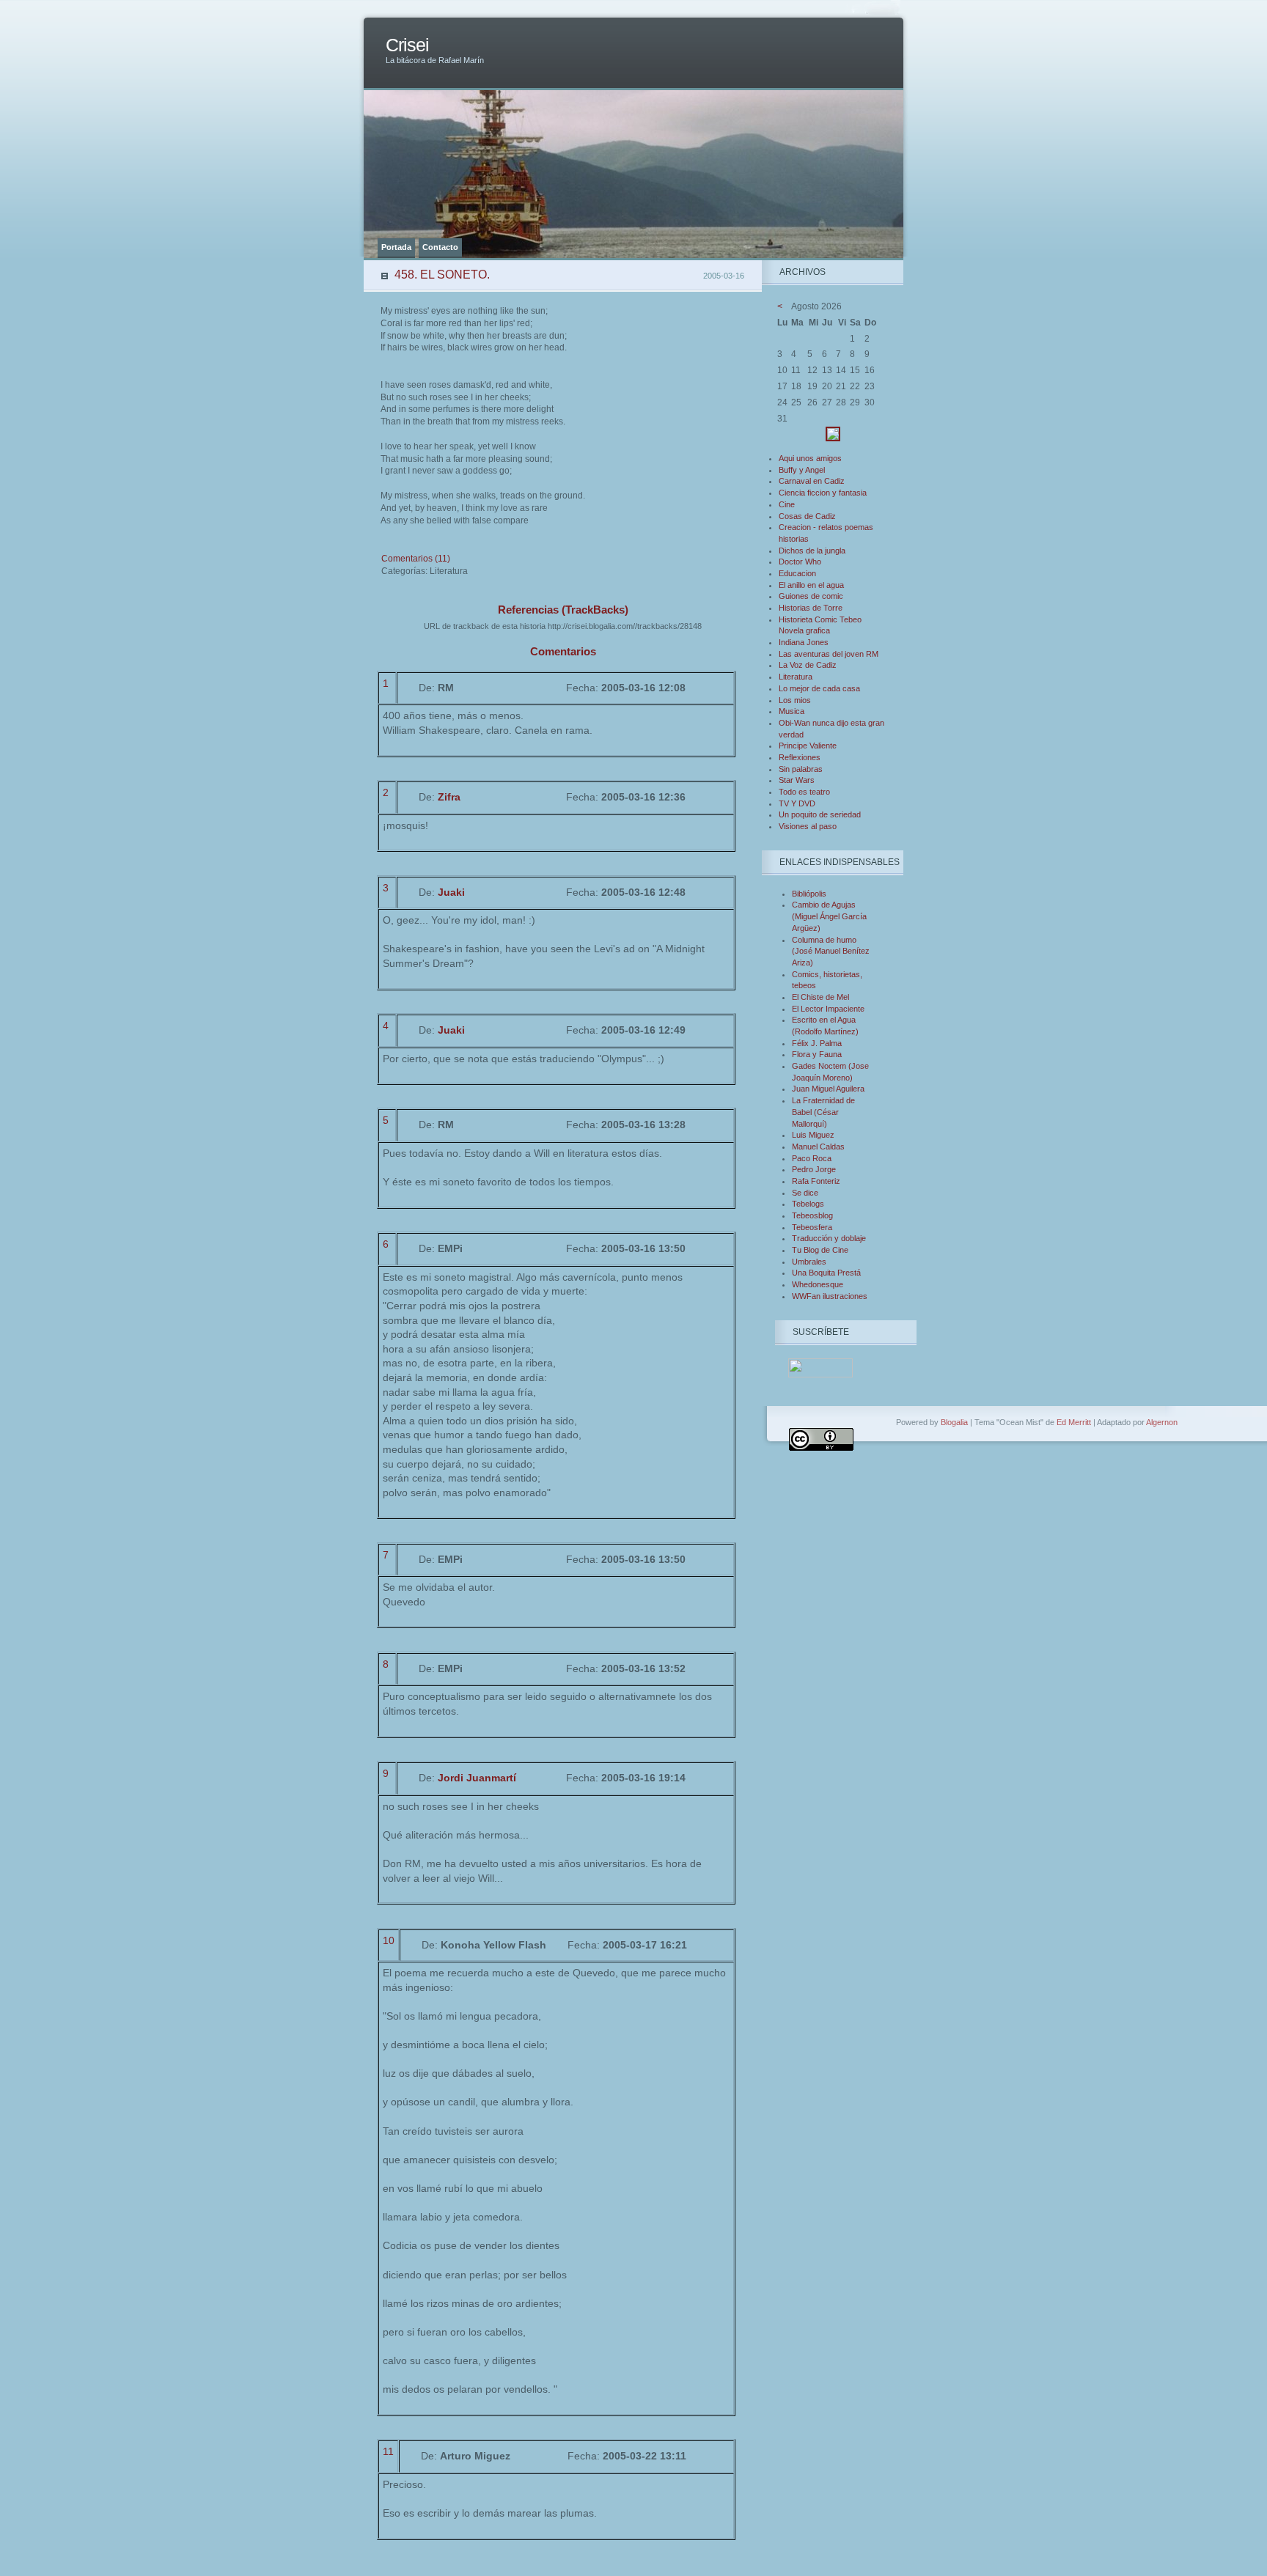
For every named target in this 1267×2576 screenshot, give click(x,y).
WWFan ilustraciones (830, 1296)
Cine (787, 504)
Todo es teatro (804, 792)
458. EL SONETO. (442, 275)
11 (388, 2451)
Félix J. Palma (817, 1043)
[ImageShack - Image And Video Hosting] (833, 438)
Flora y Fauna (817, 1054)
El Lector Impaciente (828, 1009)
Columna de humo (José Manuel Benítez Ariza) (831, 951)
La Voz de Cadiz (808, 665)
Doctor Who (800, 562)
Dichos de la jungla (812, 551)
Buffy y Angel (802, 470)
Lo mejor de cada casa (819, 688)
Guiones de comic (811, 596)
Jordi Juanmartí (477, 1778)
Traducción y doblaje (829, 1238)
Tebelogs (808, 1204)
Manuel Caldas (818, 1147)
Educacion (797, 573)
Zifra (449, 797)
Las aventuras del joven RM (829, 654)
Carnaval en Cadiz (812, 481)
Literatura (796, 677)
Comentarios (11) (416, 559)
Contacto (440, 247)
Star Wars (797, 780)
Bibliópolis (809, 894)
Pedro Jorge (814, 1169)
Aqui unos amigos (810, 458)
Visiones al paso (808, 826)
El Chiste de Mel (820, 997)
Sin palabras (801, 769)
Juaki (451, 892)
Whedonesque (818, 1284)
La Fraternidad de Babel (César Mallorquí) (823, 1112)
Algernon (1162, 1422)
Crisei (407, 45)
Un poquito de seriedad (820, 814)
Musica (792, 711)
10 (389, 1940)
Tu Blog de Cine (820, 1250)
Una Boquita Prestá (826, 1273)
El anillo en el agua (811, 585)
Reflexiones (800, 757)
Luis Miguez (813, 1135)
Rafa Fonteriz (816, 1181)
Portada (396, 247)
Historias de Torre (811, 608)
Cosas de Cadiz (807, 516)
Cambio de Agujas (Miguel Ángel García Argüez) (829, 916)
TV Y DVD (797, 803)
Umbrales (809, 1262)
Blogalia (954, 1422)
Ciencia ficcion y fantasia (823, 493)
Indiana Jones (804, 642)
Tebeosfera (812, 1227)
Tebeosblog (812, 1215)
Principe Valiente (808, 746)
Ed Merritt (1074, 1422)
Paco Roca (812, 1158)
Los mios (795, 700)
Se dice (805, 1193)
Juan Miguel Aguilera (828, 1089)
